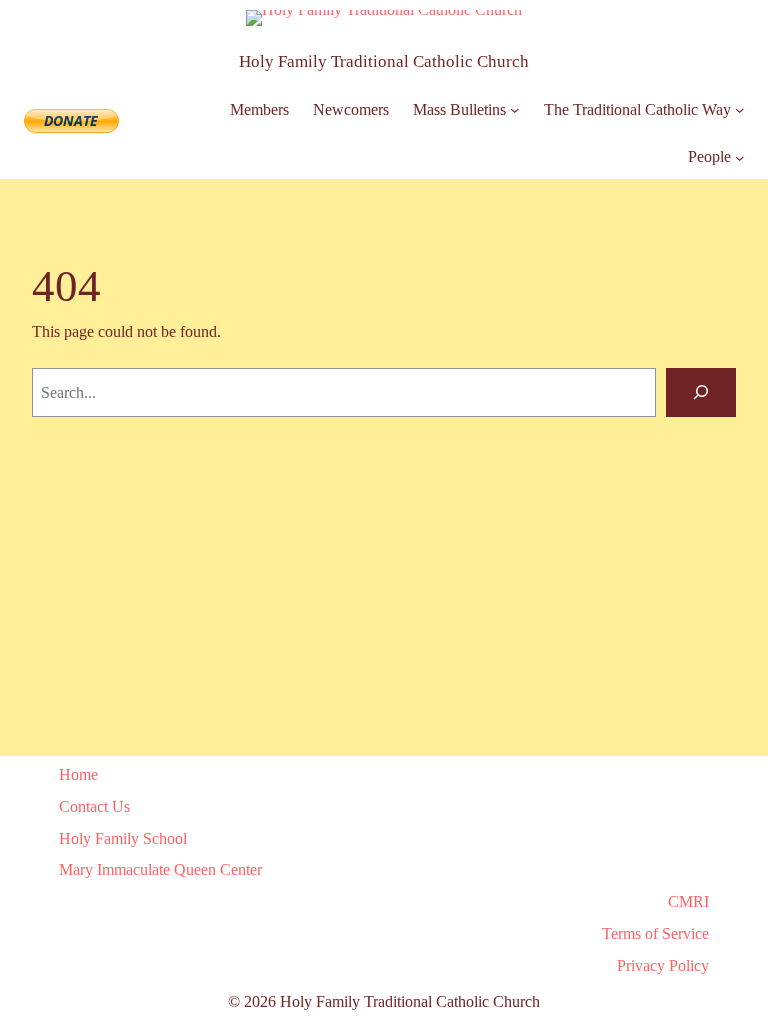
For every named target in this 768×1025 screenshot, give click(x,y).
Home (78, 774)
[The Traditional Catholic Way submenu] (739, 109)
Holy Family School (123, 838)
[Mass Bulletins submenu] (514, 109)
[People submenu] (739, 157)
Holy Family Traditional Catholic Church (384, 61)
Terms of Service (655, 933)
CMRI (688, 901)
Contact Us (94, 806)
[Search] (701, 392)
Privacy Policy (663, 965)
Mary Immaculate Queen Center (160, 869)
